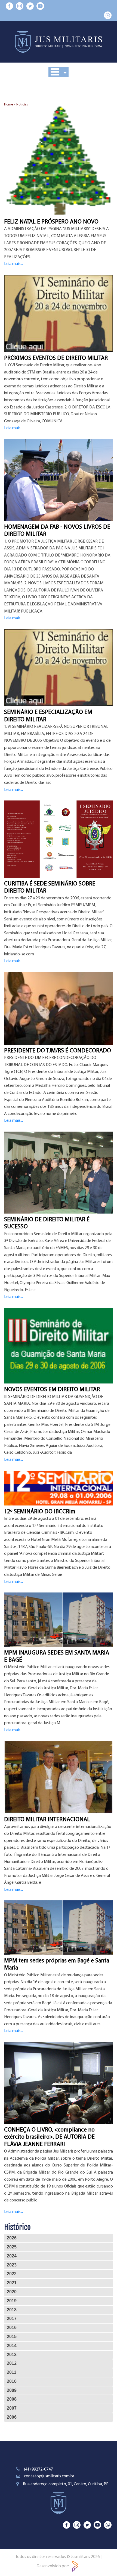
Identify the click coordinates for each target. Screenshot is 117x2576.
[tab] (59, 2238)
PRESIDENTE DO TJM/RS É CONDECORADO (58, 1051)
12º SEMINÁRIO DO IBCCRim (40, 1512)
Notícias (22, 105)
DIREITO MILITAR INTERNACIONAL (47, 1820)
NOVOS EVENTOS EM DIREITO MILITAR (52, 1390)
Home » (10, 105)
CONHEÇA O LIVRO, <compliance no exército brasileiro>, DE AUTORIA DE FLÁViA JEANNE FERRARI (49, 2137)
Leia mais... (13, 264)
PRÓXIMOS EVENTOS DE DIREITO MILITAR (56, 358)
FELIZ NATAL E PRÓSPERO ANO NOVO (51, 222)
